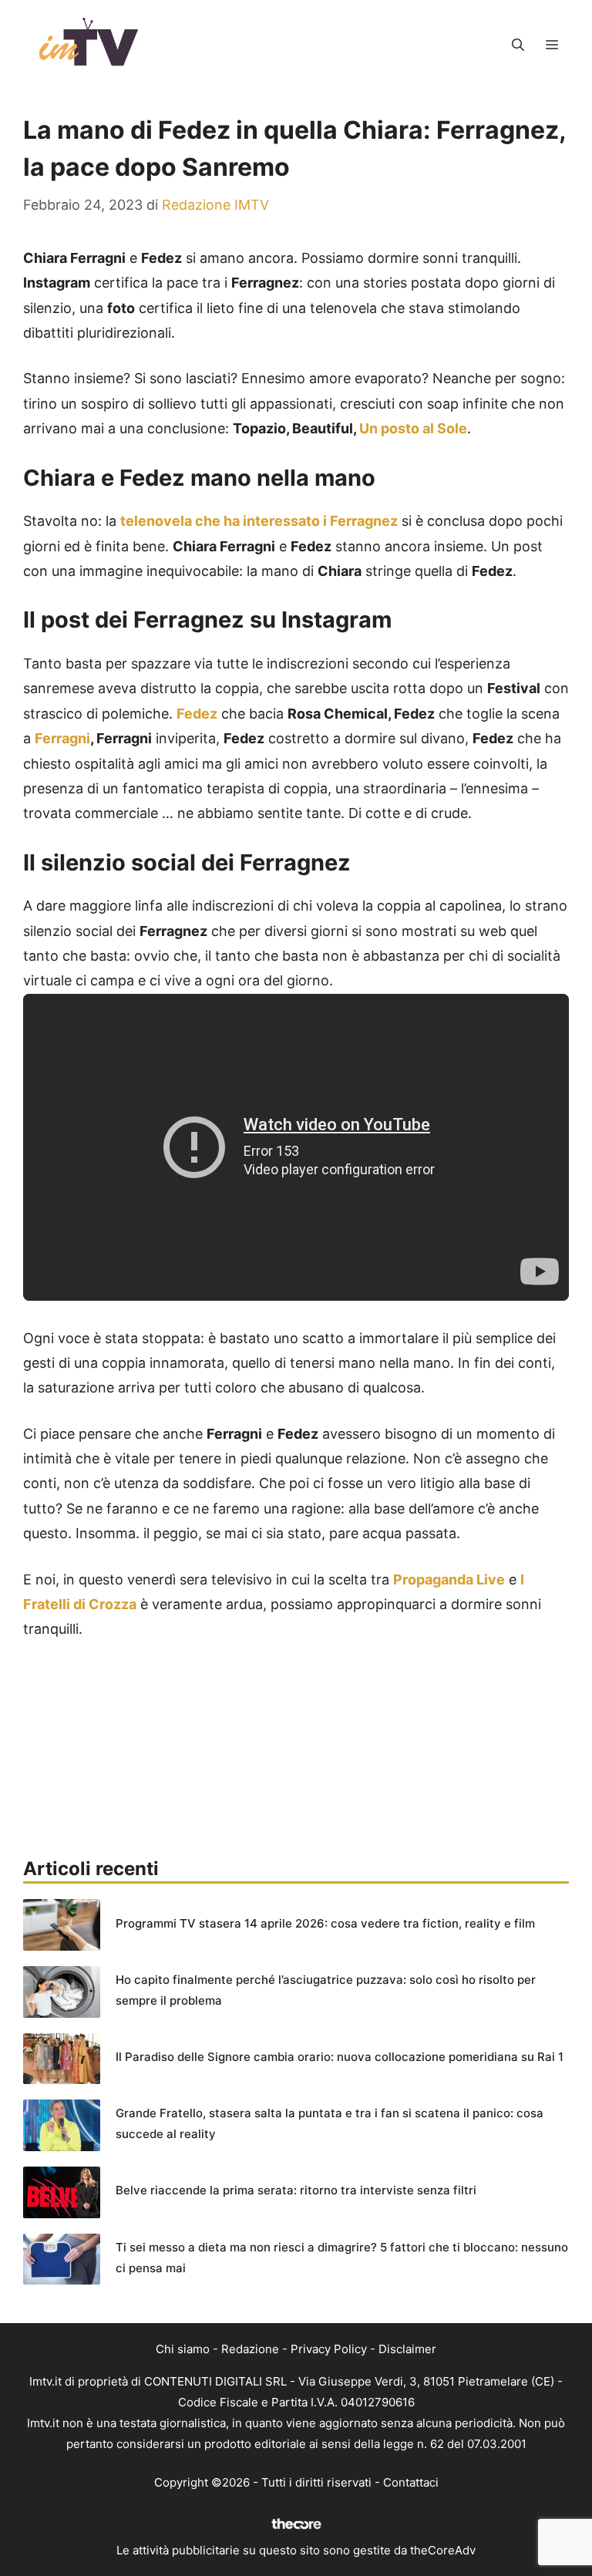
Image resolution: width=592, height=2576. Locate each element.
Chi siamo (183, 2349)
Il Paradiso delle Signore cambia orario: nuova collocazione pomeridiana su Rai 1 (340, 2057)
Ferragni (62, 738)
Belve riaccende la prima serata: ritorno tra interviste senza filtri (296, 2190)
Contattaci (411, 2482)
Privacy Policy (329, 2349)
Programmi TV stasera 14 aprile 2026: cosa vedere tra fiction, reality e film (325, 1923)
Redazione (250, 2349)
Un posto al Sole (413, 428)
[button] (518, 45)
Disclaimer (407, 2349)
